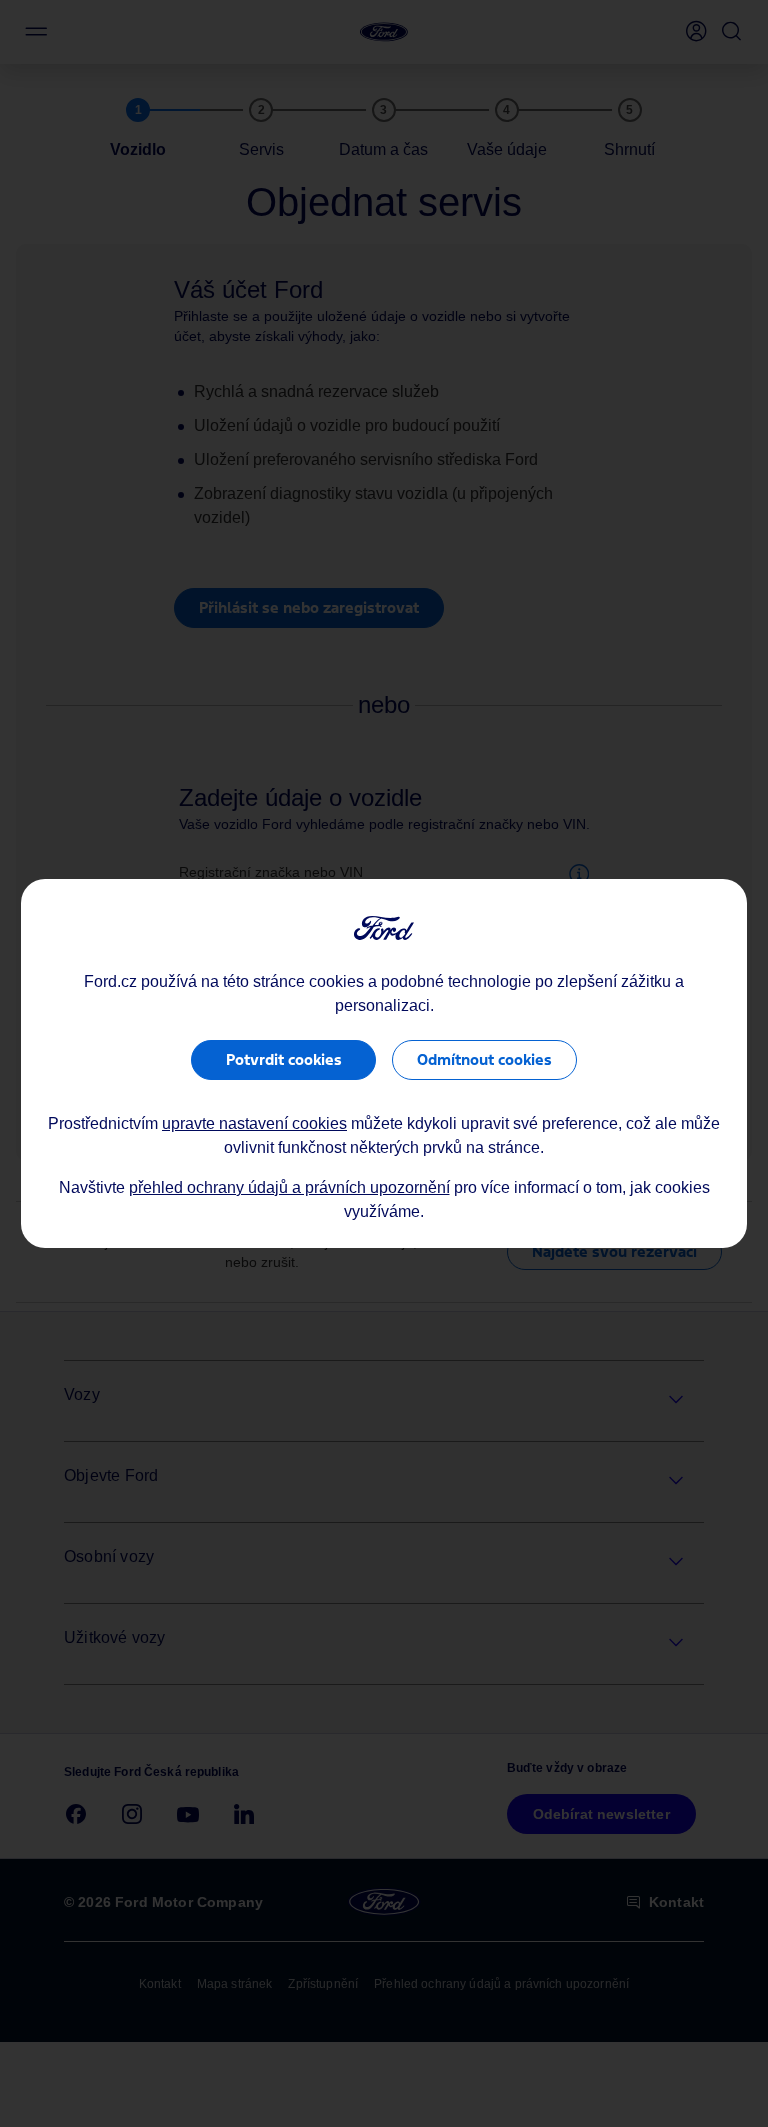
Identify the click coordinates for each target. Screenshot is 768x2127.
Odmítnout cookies (484, 1059)
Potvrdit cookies (284, 1059)
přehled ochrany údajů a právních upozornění (289, 1187)
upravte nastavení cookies (254, 1123)
